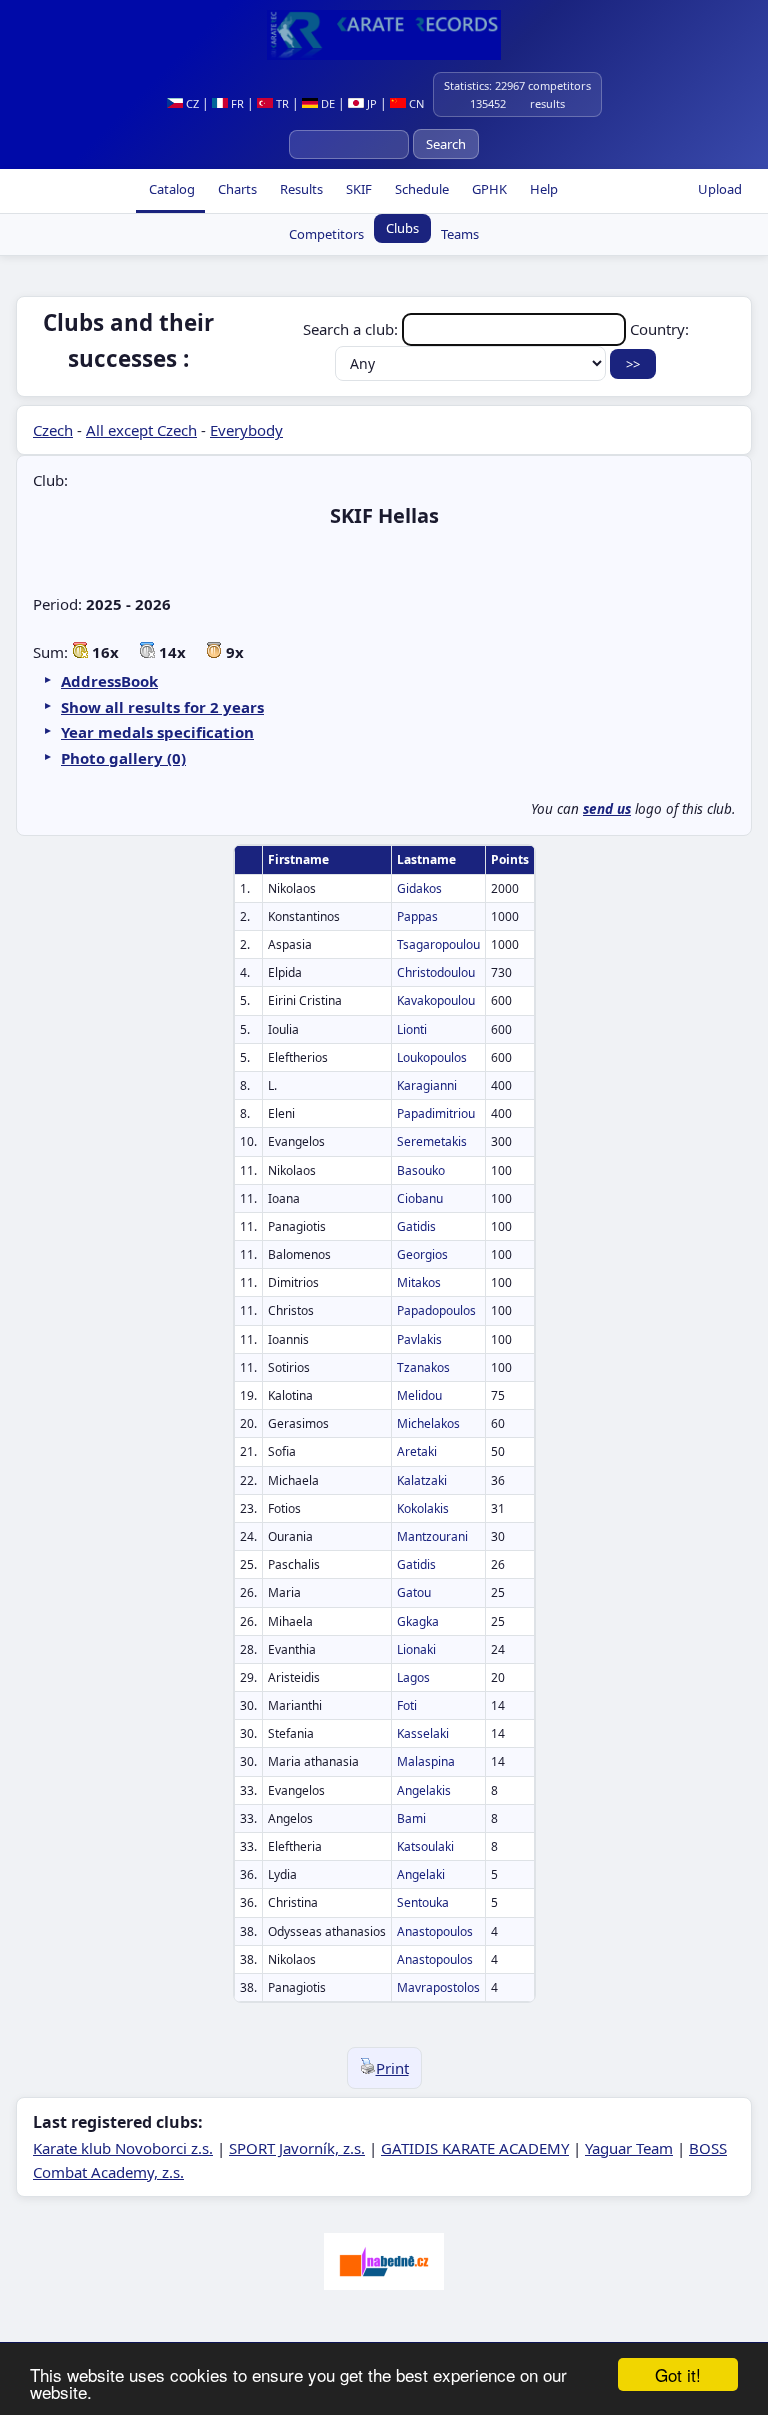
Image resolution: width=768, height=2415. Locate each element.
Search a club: (352, 329)
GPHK (488, 189)
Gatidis (416, 1226)
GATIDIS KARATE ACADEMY (475, 2148)
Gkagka (418, 1621)
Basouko (421, 1170)
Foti (407, 1705)
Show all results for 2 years (162, 707)
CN (415, 103)
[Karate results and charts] (384, 35)
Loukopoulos (432, 1057)
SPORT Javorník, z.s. (297, 2148)
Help (542, 189)
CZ (191, 103)
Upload (720, 189)
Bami (411, 1818)
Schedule (420, 189)
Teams (460, 234)
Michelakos (428, 1423)
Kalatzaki (422, 1480)
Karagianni (427, 1085)
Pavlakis (419, 1339)
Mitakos (419, 1282)
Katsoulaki (425, 1846)
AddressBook (109, 681)
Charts (236, 189)
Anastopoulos (435, 1931)
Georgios (422, 1254)
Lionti (412, 1029)
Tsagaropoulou (438, 944)
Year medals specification (157, 732)
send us (607, 809)
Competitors (326, 234)
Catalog (170, 189)
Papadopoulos (436, 1310)
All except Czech (141, 430)
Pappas (417, 916)
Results (300, 189)
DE (326, 103)
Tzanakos (423, 1367)
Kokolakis (423, 1508)
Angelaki (421, 1874)
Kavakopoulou (436, 1000)
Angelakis (424, 1790)
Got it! (678, 2374)
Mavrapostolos (438, 1987)
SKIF (357, 189)
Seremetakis (432, 1141)
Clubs (402, 228)
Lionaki (416, 1649)
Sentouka (423, 1902)
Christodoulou (436, 972)
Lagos (413, 1677)
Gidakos (419, 888)
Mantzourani (432, 1536)
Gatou (414, 1592)
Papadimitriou (436, 1113)
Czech (53, 430)
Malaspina (426, 1761)
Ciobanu (420, 1198)
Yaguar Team (629, 2148)
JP (370, 103)
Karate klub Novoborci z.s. (123, 2148)
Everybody (246, 430)
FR (236, 103)
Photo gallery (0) (123, 758)
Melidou (419, 1395)
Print (392, 2068)
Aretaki (417, 1451)
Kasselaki (423, 1733)
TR (281, 103)
